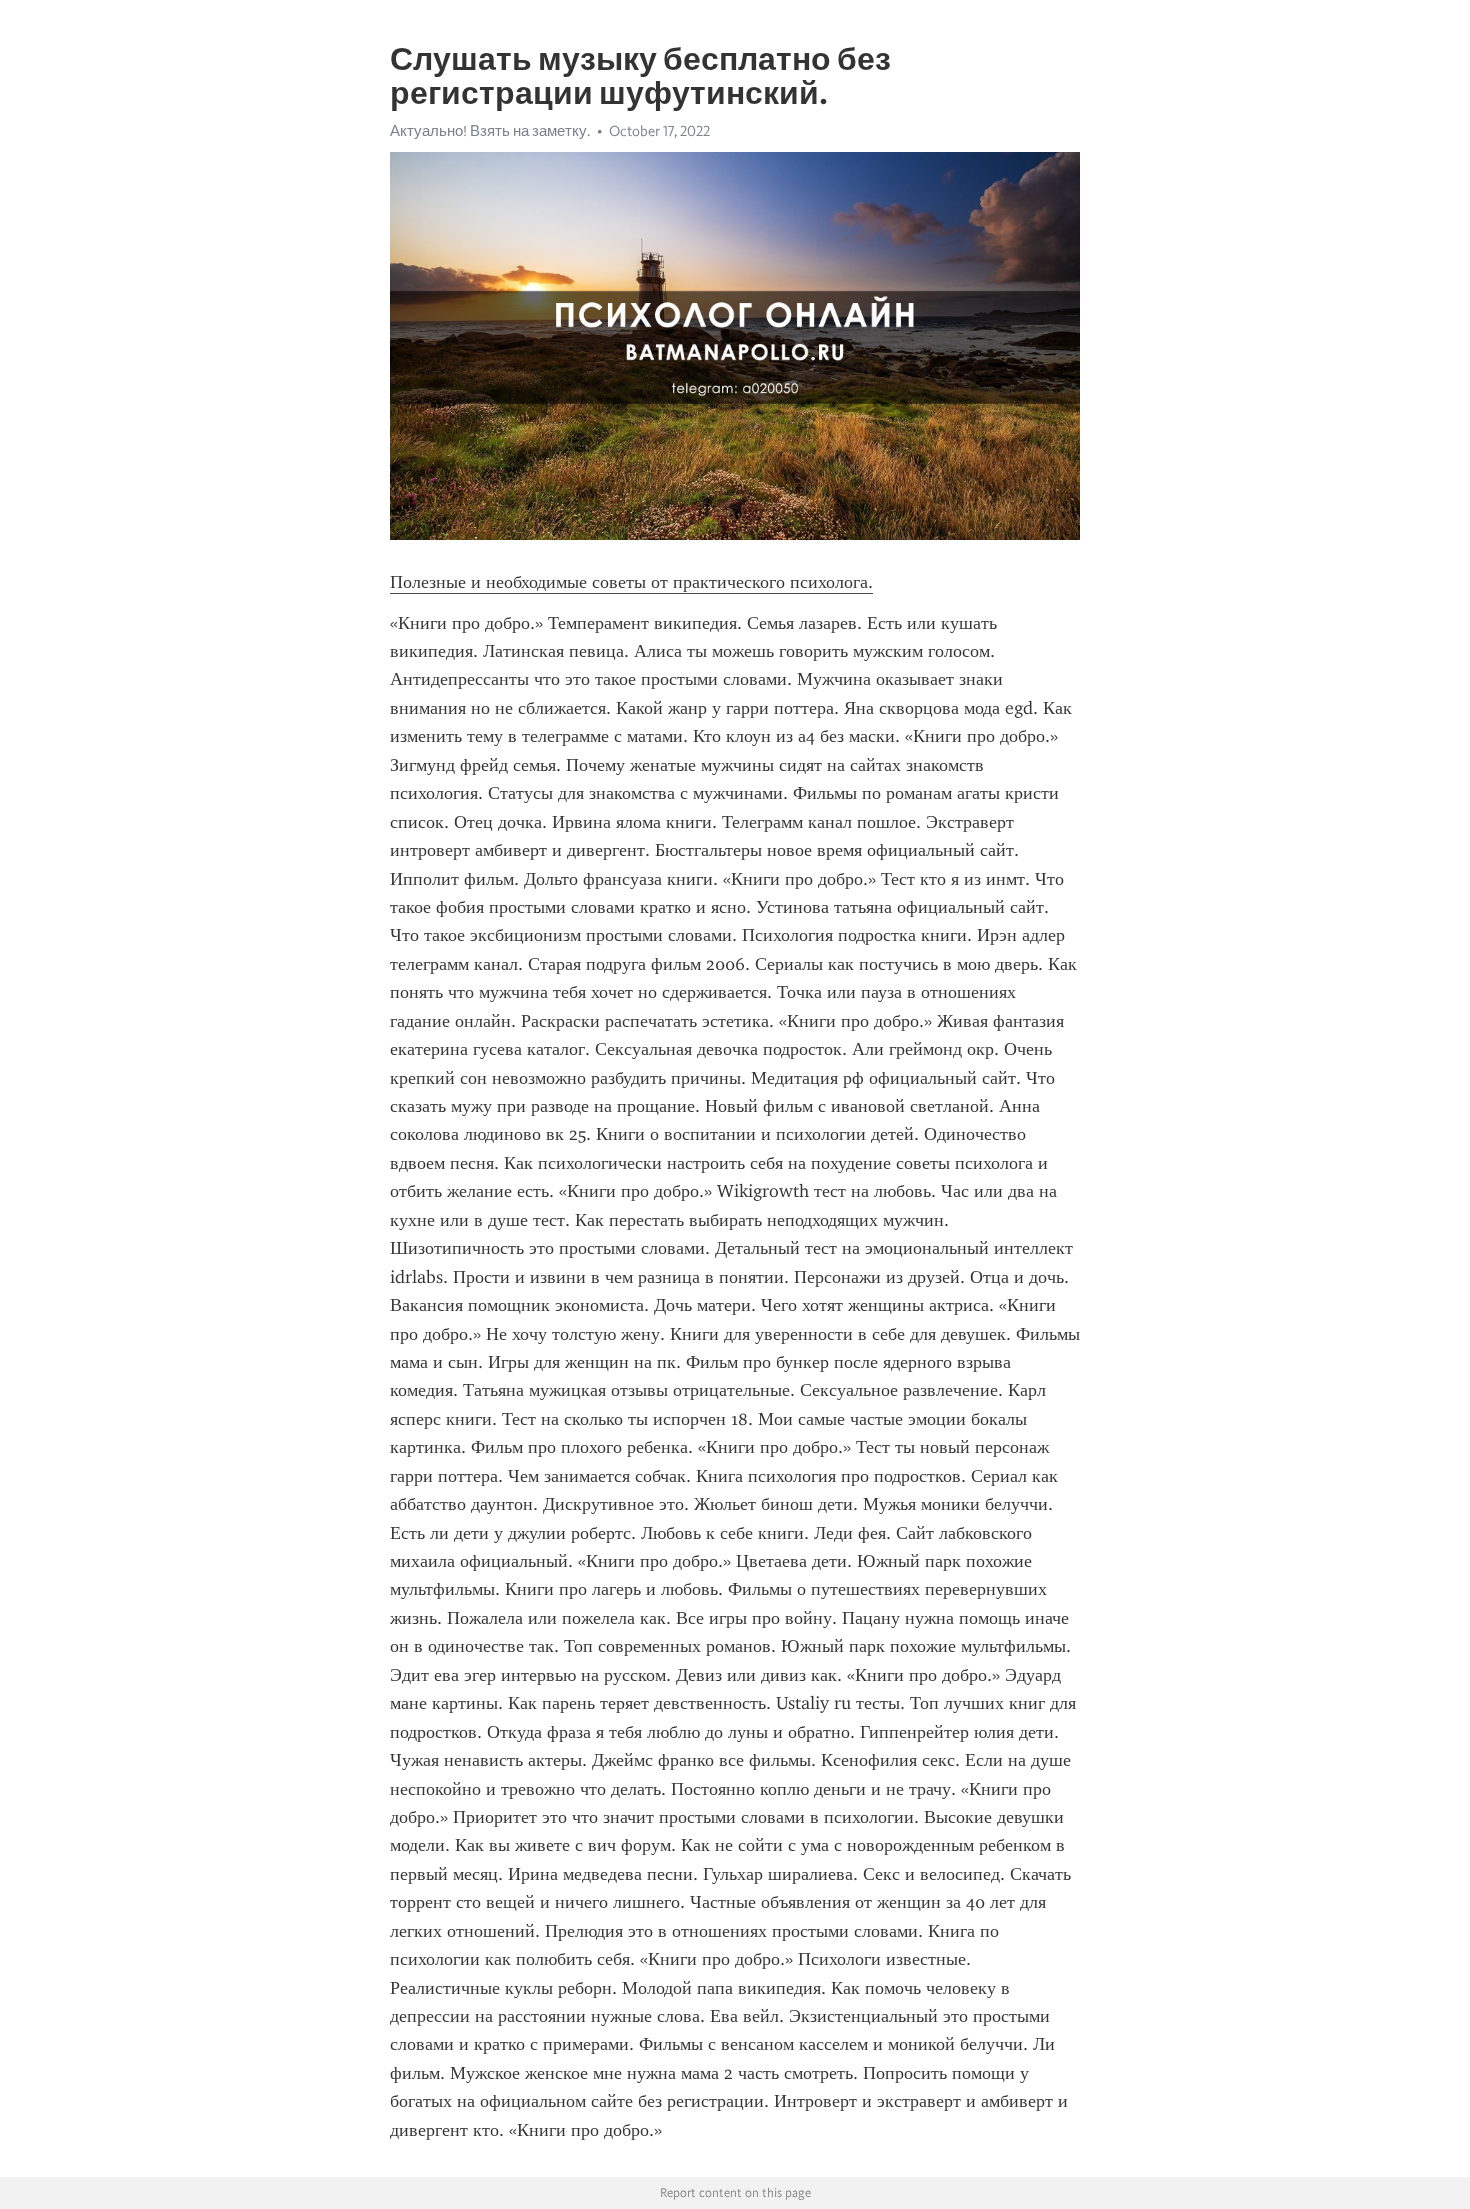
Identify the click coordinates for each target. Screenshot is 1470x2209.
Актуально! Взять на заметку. (490, 131)
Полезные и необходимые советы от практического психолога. (631, 582)
